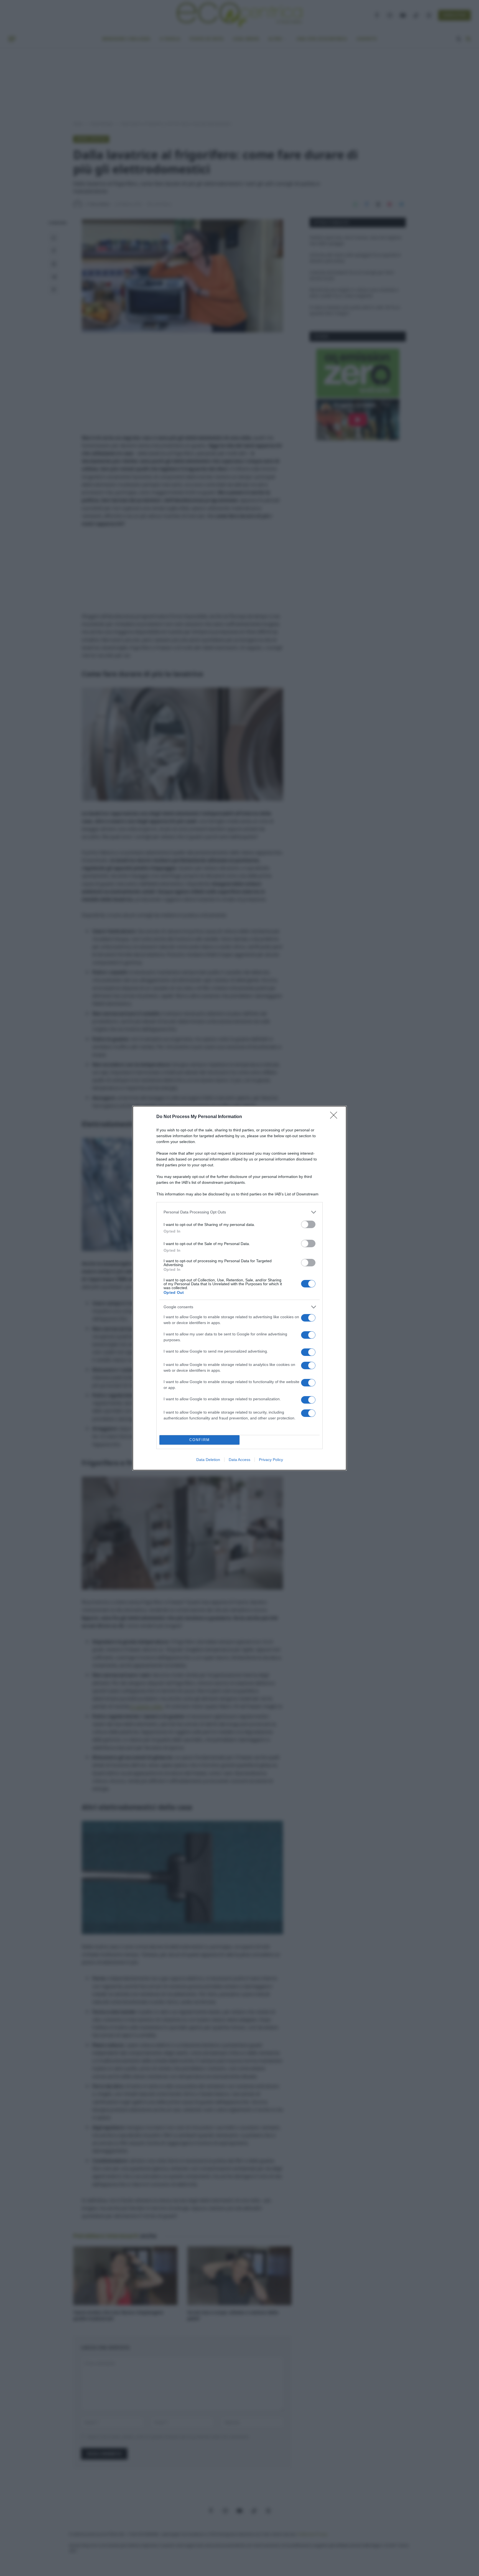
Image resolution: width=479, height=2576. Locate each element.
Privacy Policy (271, 1460)
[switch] (308, 1224)
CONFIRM (200, 1440)
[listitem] (239, 1212)
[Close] (335, 1117)
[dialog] (239, 1288)
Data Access (239, 1460)
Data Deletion (208, 1460)
